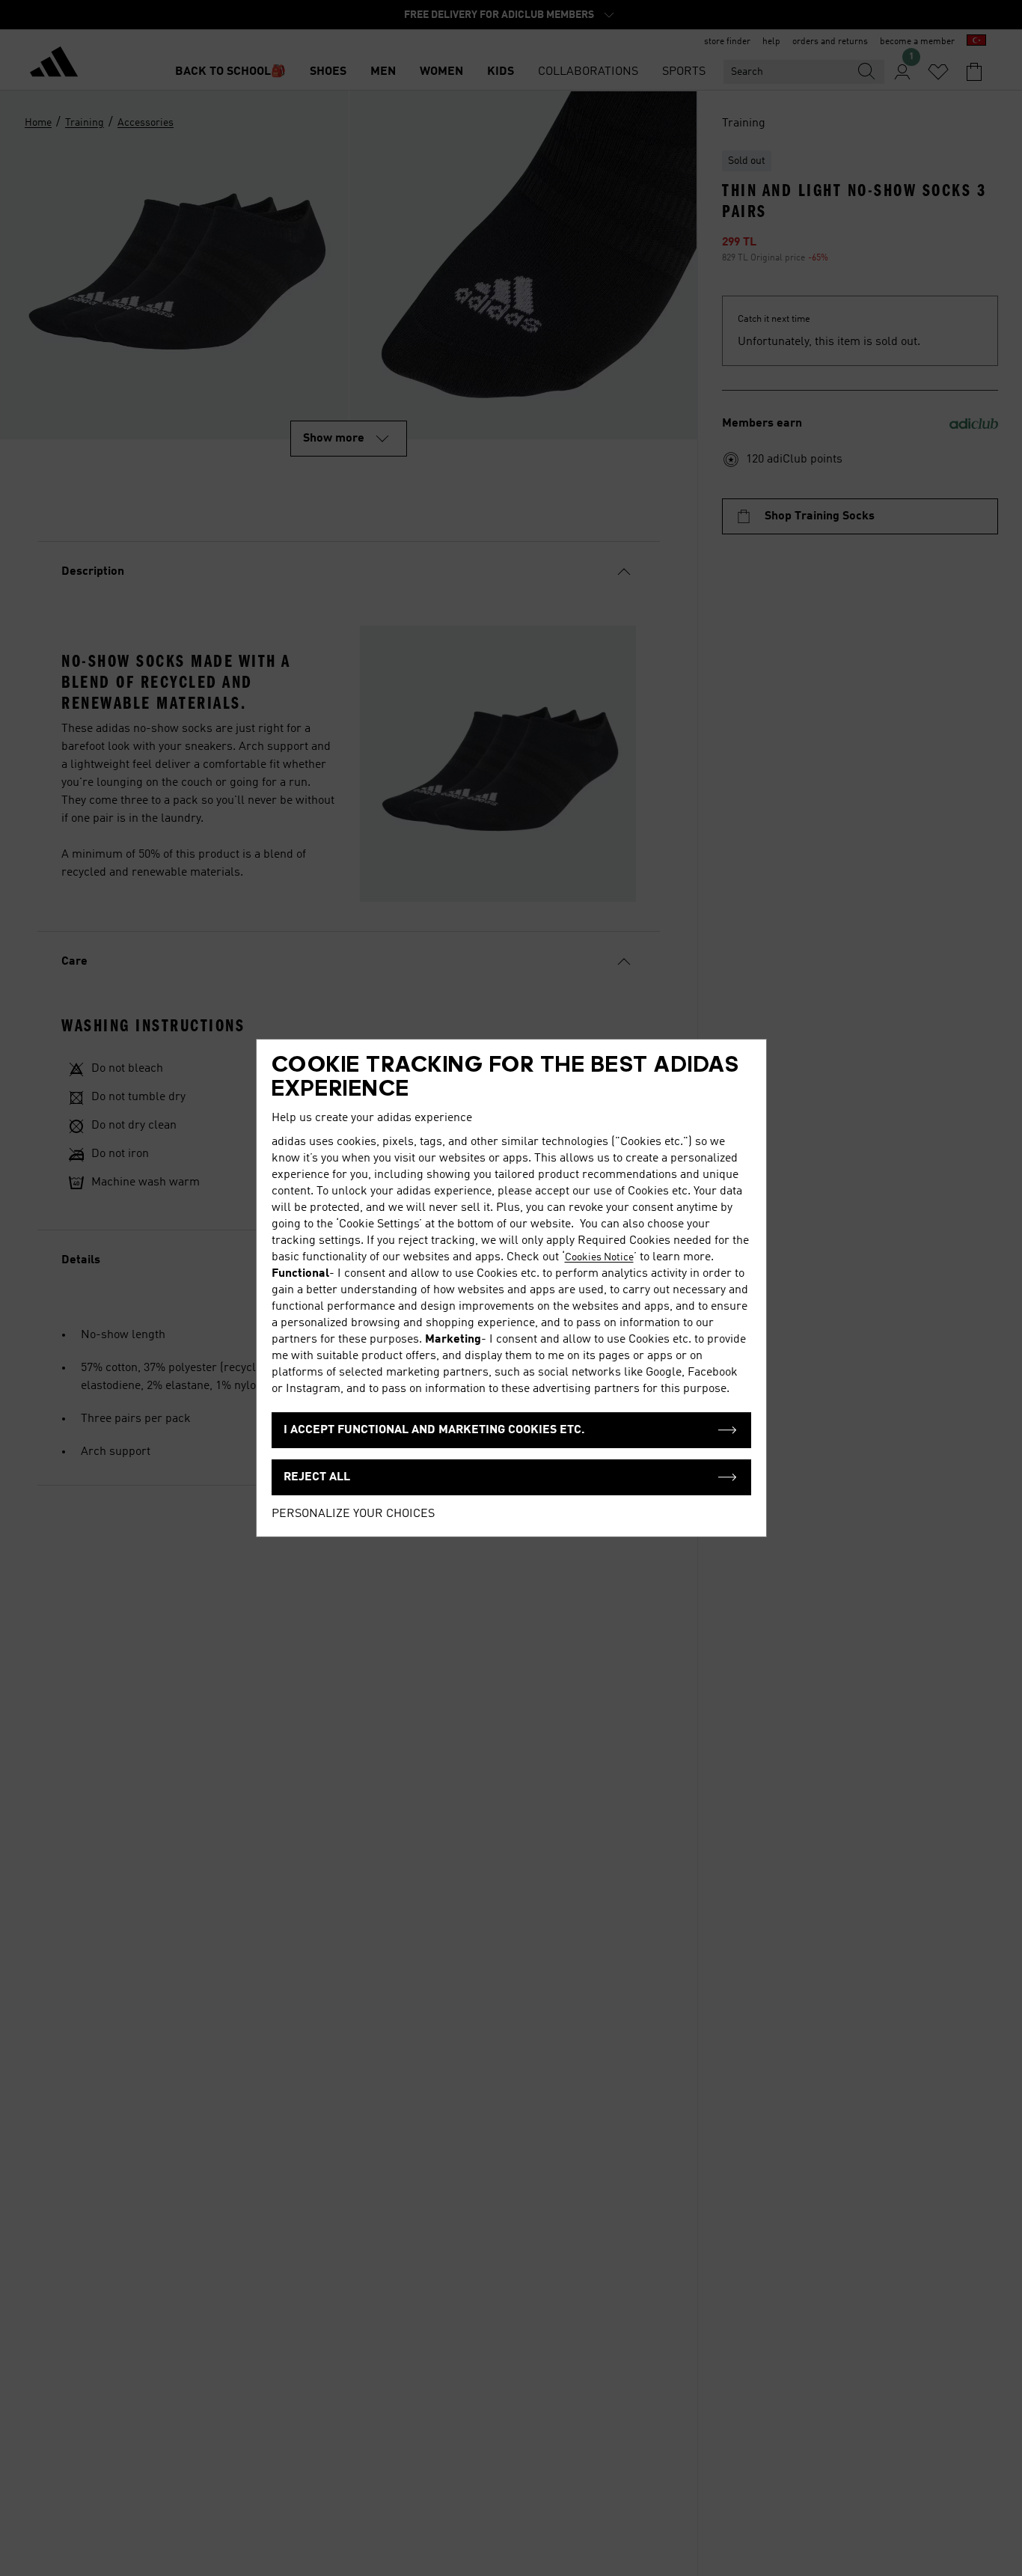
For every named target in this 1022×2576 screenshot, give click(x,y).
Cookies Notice (599, 1257)
